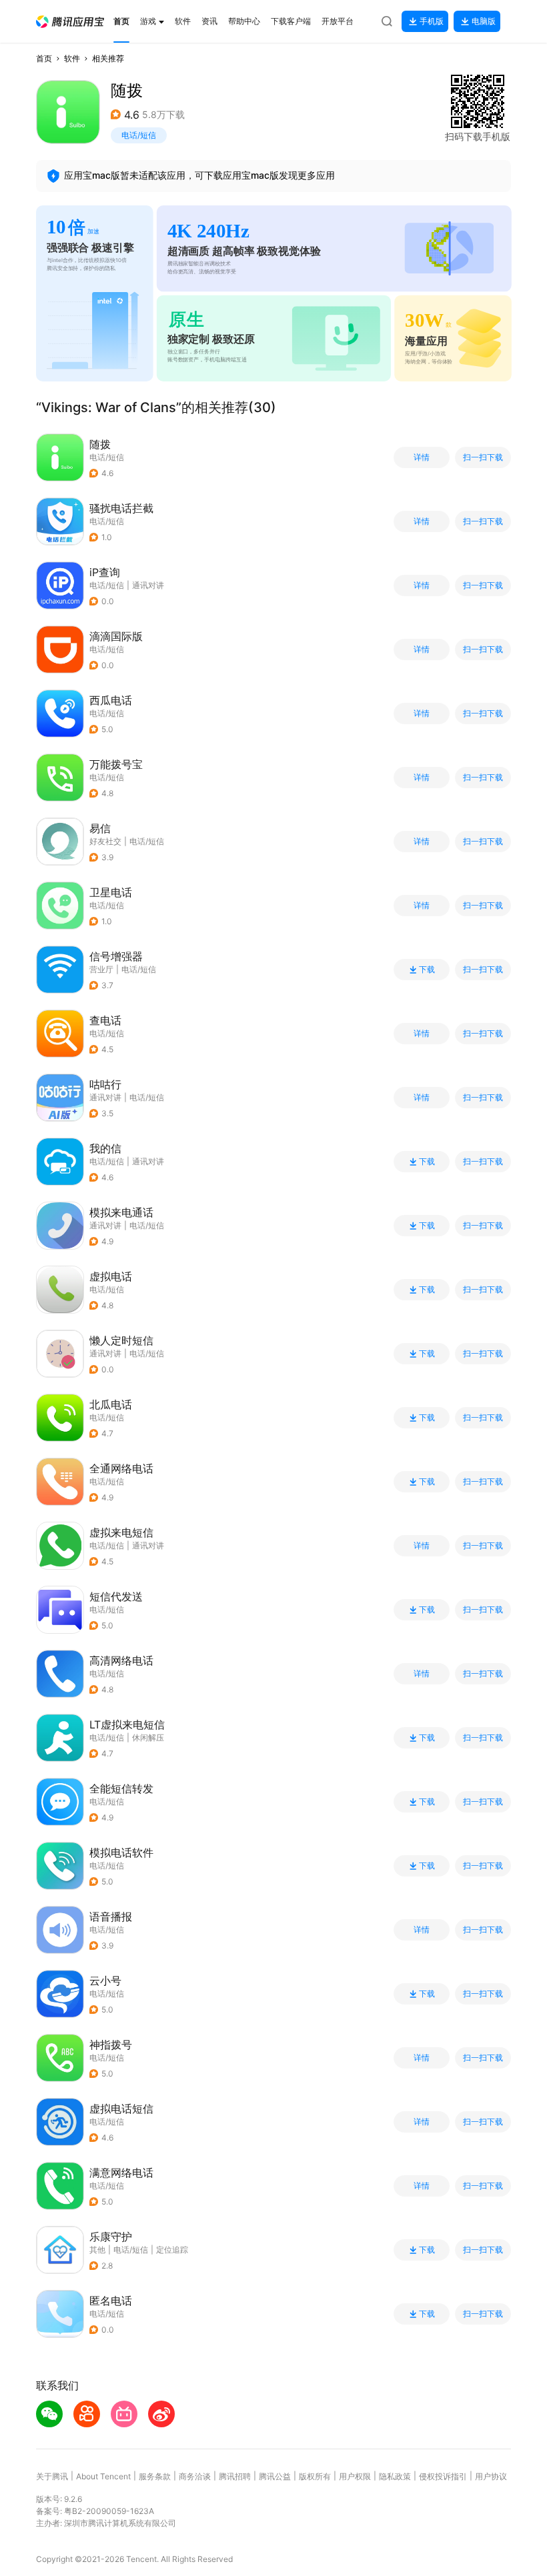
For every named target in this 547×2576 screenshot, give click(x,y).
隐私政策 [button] (395, 2476)
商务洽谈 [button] (195, 2476)
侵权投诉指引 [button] (443, 2476)
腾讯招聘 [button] (235, 2476)
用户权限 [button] (355, 2476)
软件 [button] (72, 58)
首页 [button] (44, 58)
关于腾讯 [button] (52, 2476)
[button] (70, 22)
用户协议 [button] (491, 2476)
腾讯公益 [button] (275, 2476)
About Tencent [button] (103, 2476)
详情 (422, 457)
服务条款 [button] (155, 2476)
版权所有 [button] (315, 2476)
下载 (427, 970)
